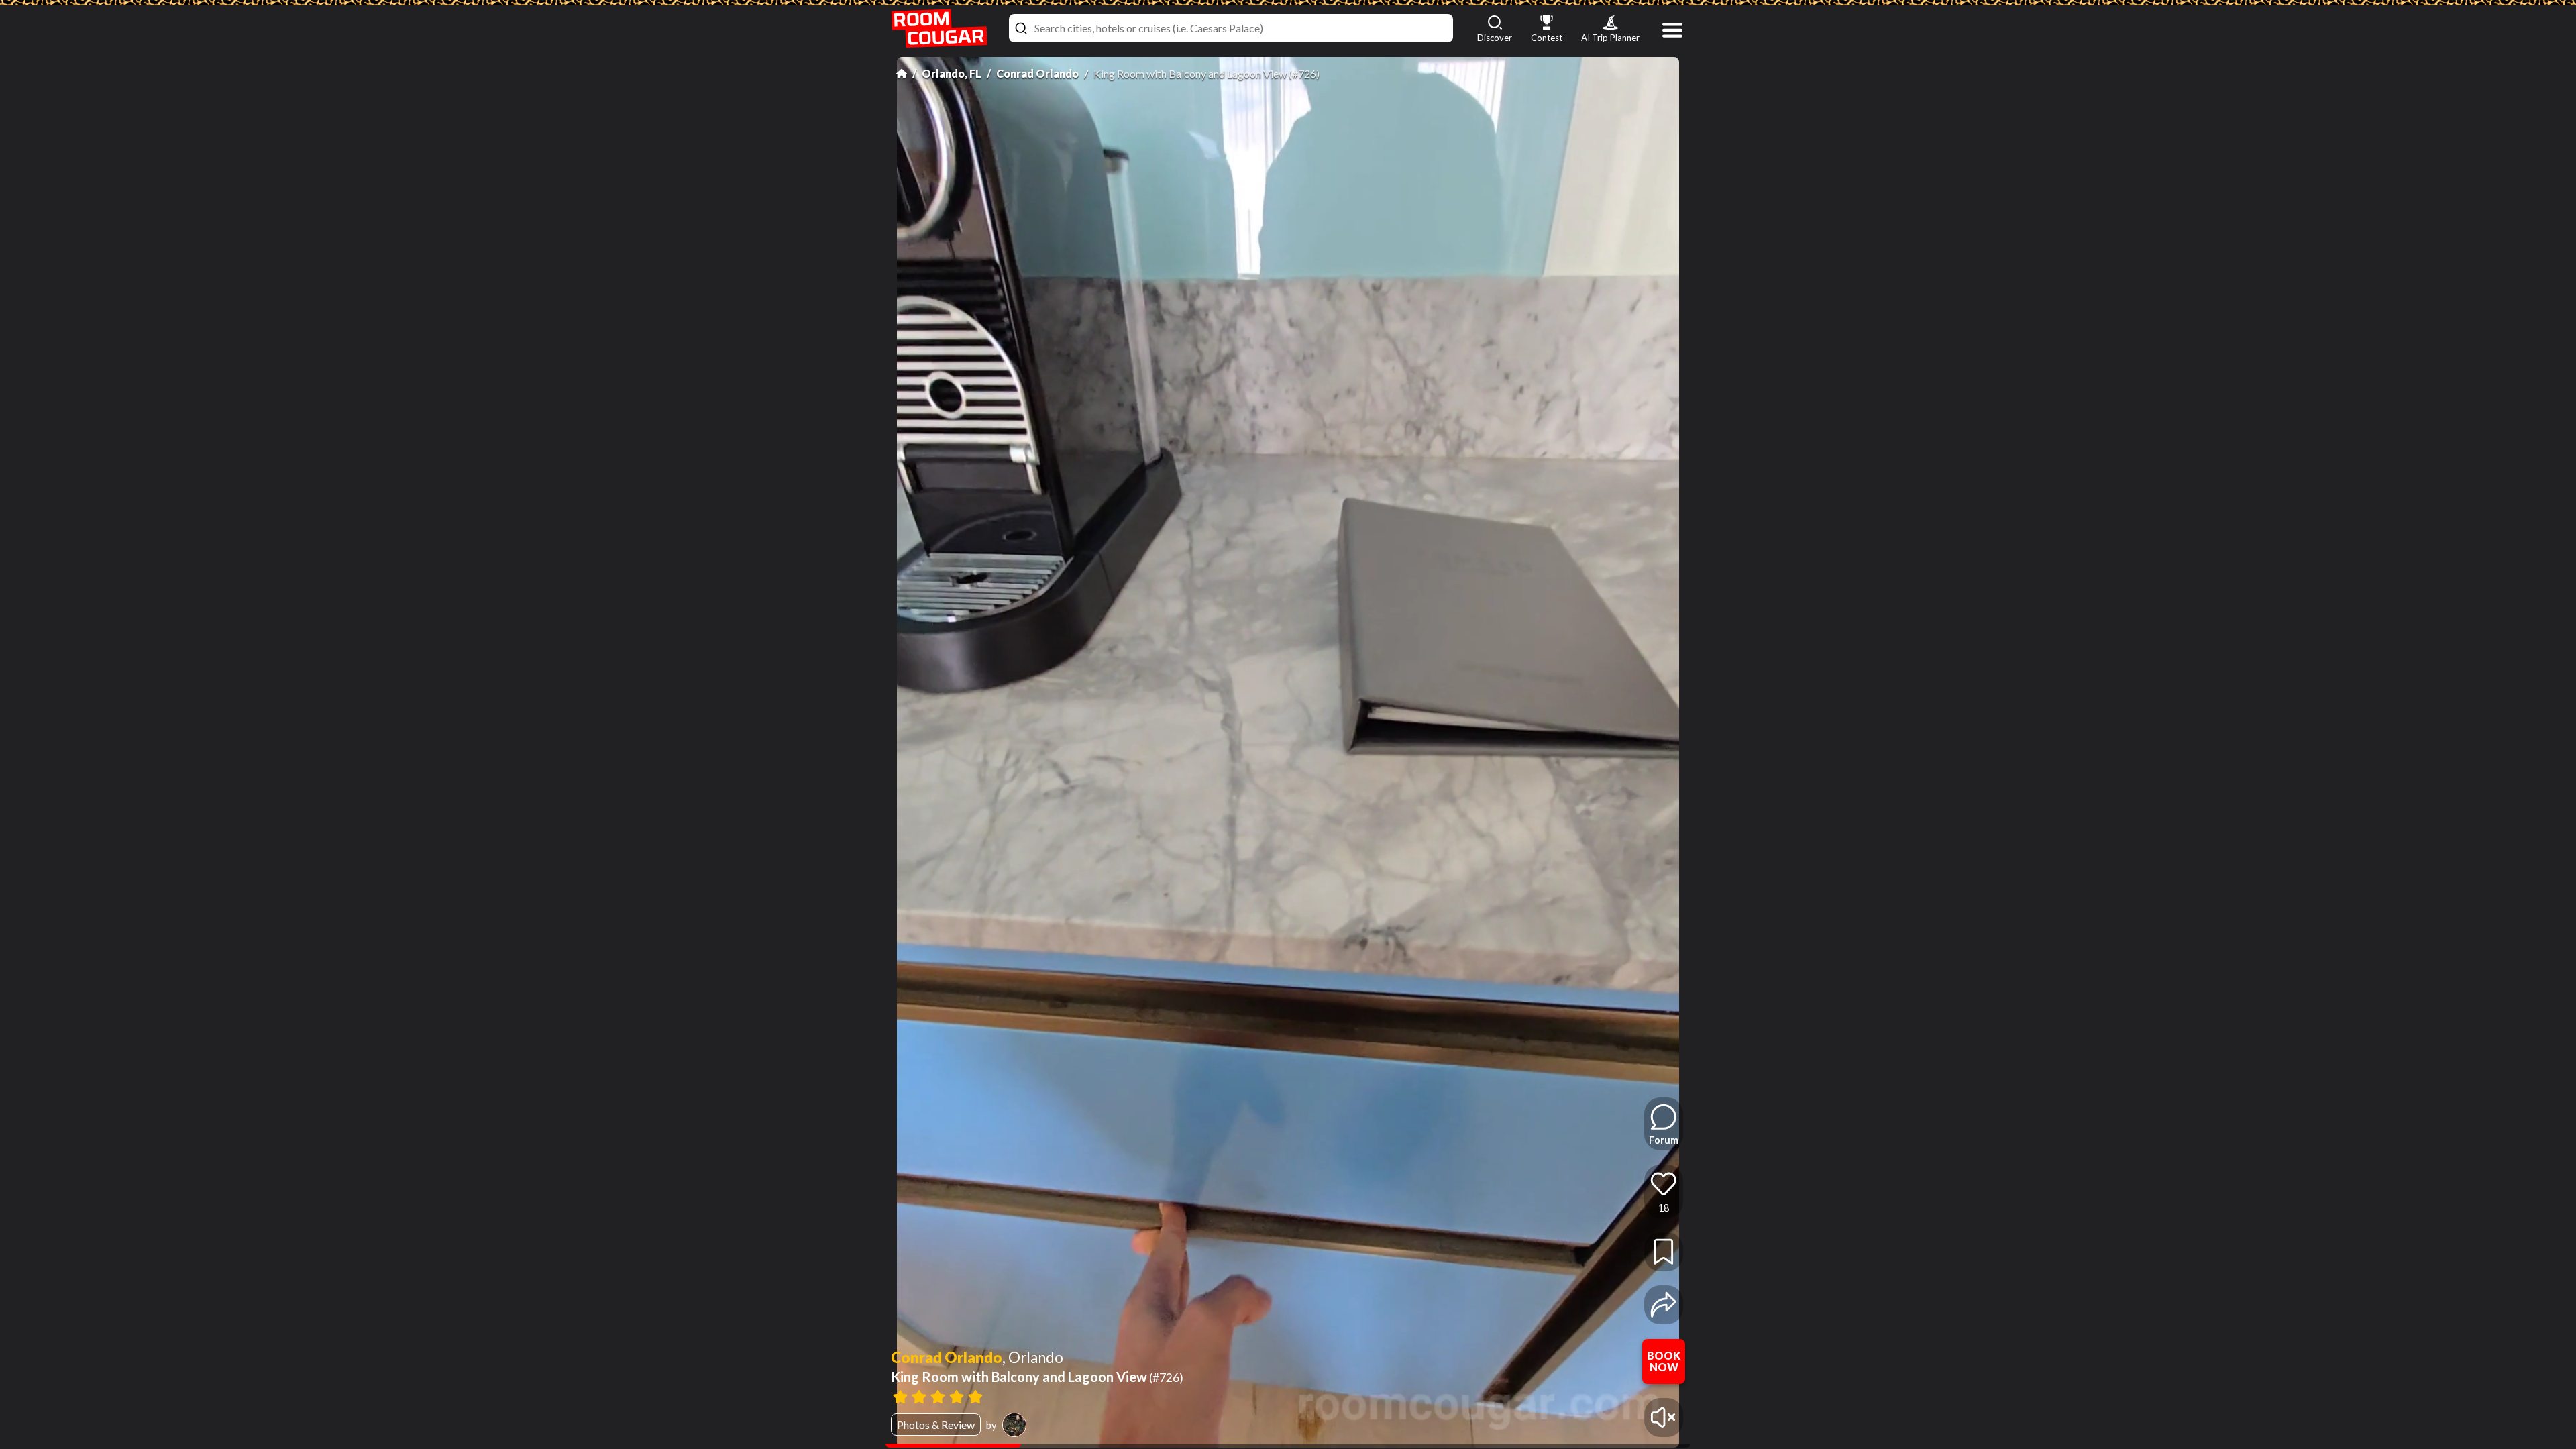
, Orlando (1033, 1358)
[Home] (902, 74)
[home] (939, 29)
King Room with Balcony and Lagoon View (1037, 1377)
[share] (1664, 1305)
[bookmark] (1664, 1252)
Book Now (1664, 1361)
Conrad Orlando (1037, 73)
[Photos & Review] (1264, 1395)
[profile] (1014, 1425)
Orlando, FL (952, 73)
